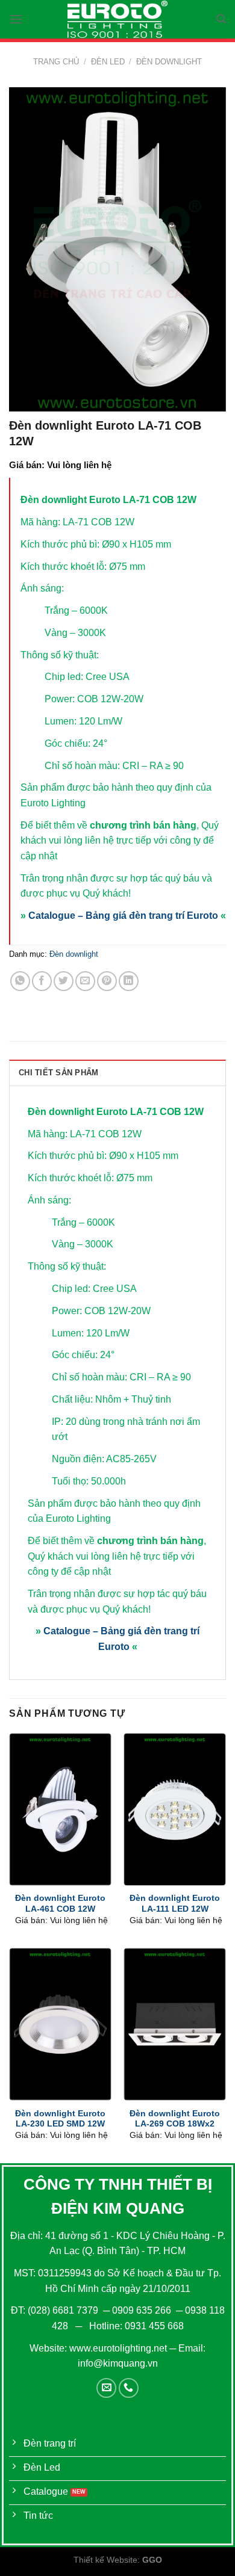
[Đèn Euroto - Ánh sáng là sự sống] (117, 19)
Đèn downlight (169, 62)
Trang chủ (56, 62)
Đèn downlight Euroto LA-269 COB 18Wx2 (175, 2119)
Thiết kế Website (105, 2560)
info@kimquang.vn (118, 2363)
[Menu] (16, 19)
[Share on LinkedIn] (129, 981)
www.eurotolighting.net (118, 2348)
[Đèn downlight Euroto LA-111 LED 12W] (175, 1809)
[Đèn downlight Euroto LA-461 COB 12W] (60, 1809)
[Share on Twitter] (64, 981)
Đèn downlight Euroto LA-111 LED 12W (175, 1904)
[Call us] (129, 2388)
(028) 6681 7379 (64, 2310)
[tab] (117, 1072)
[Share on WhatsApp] (20, 981)
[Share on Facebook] (42, 981)
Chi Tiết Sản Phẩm (58, 1073)
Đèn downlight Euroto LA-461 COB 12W (60, 1904)
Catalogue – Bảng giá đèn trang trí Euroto (123, 916)
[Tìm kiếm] (221, 19)
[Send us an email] (106, 2388)
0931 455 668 (154, 2326)
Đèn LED (108, 62)
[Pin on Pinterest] (107, 981)
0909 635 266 (142, 2310)
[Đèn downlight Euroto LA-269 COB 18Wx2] (175, 2024)
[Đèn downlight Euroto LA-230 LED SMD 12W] (60, 2024)
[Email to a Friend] (85, 981)
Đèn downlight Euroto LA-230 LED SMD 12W (60, 2119)
